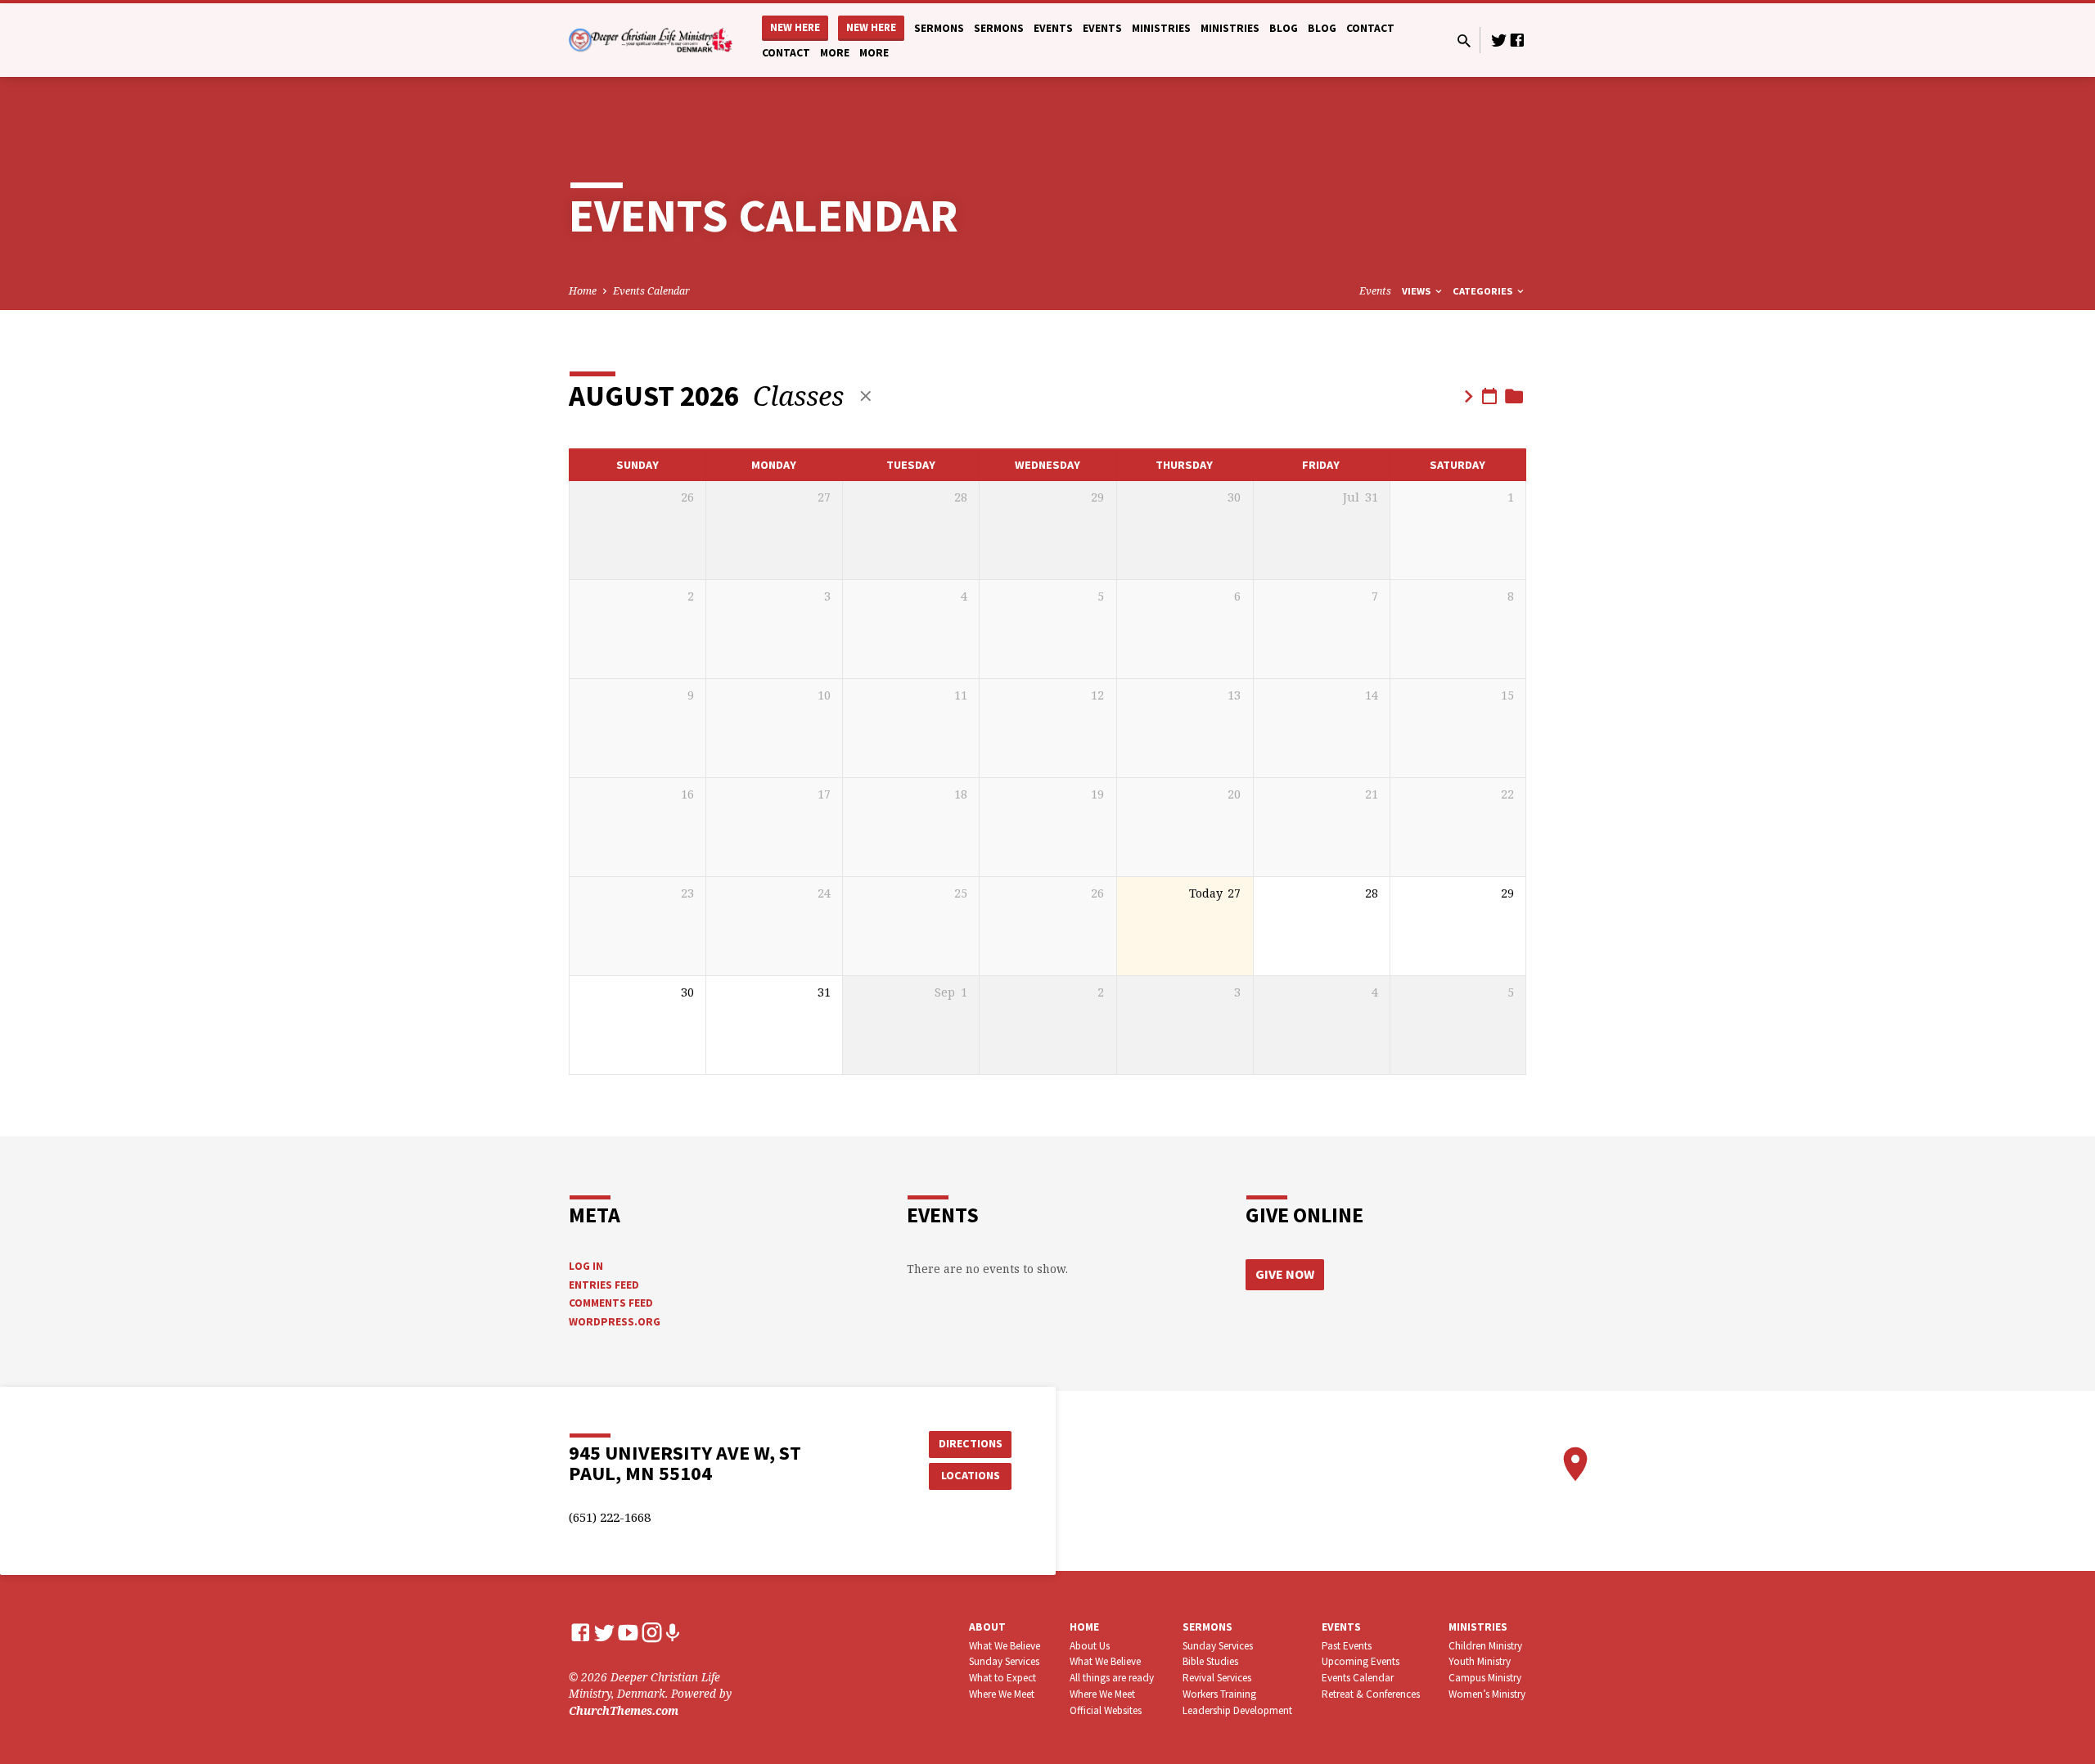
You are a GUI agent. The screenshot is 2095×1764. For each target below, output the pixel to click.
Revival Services (1217, 1678)
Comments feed (611, 1303)
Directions (971, 1443)
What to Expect (1002, 1678)
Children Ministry (1485, 1646)
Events (1053, 28)
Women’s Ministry (1487, 1694)
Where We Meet (1002, 1694)
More (835, 53)
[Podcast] (672, 1633)
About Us (1090, 1646)
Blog (1284, 28)
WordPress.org (615, 1322)
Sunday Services (1004, 1661)
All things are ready (1112, 1678)
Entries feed (604, 1285)
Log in (586, 1266)
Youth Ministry (1480, 1661)
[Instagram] (652, 1632)
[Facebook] (1517, 40)
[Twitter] (1499, 40)
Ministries (1161, 28)
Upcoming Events (1361, 1661)
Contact (1370, 28)
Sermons (939, 28)
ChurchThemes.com (624, 1710)
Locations (971, 1475)
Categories (1484, 291)
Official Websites (1106, 1710)
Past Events (1347, 1646)
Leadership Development (1237, 1710)
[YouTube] (628, 1632)
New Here (795, 27)
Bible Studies (1210, 1661)
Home (583, 291)
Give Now (1285, 1274)
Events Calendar (651, 291)
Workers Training (1219, 1694)
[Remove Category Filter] (866, 396)
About (987, 1627)
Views (1417, 291)
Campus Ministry (1485, 1678)
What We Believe (1005, 1646)
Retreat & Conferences (1371, 1694)
